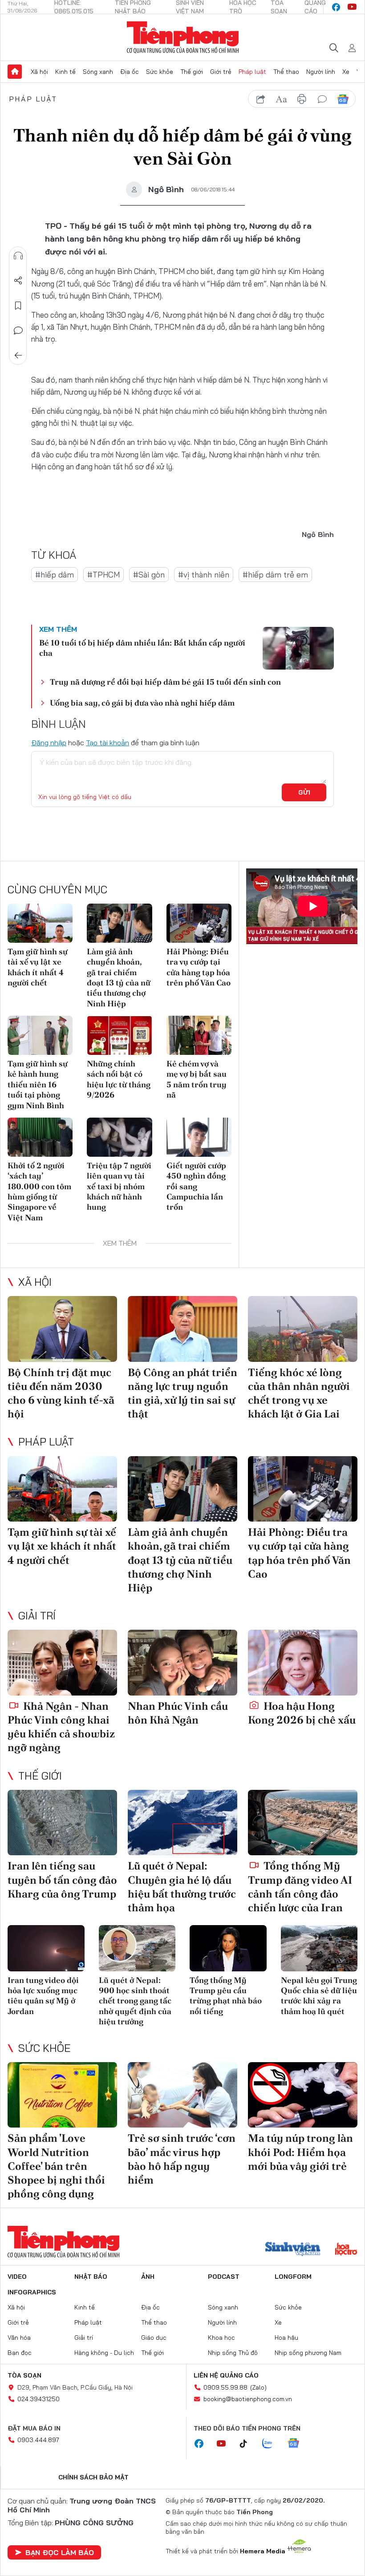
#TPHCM (103, 575)
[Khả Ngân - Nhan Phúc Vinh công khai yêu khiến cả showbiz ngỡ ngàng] (62, 1663)
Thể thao (286, 72)
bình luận (322, 99)
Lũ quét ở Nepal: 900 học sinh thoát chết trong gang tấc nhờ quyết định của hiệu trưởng (135, 2001)
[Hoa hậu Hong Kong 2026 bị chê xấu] (303, 1663)
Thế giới (192, 72)
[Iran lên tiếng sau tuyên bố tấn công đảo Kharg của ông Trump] (62, 1823)
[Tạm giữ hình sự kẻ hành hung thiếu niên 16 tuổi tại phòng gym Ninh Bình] (40, 1035)
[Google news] (298, 2444)
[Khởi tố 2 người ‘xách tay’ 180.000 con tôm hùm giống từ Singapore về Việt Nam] (40, 1137)
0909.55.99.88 (225, 2387)
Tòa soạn (24, 2375)
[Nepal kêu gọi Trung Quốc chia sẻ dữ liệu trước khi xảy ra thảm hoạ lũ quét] (319, 1948)
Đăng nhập (49, 743)
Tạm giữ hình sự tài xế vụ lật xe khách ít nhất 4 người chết (38, 967)
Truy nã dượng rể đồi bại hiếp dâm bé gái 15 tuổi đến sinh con (165, 682)
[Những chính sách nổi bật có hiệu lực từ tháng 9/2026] (119, 1035)
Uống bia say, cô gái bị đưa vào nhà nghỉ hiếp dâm (142, 703)
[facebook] (336, 7)
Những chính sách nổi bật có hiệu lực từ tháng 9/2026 (119, 1079)
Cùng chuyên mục (57, 889)
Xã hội (39, 72)
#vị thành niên (204, 575)
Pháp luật (252, 72)
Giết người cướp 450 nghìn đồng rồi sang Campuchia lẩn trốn (196, 1186)
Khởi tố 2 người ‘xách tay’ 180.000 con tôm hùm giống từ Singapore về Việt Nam (39, 1191)
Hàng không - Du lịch (104, 2353)
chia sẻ (261, 99)
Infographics (32, 2292)
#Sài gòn (149, 575)
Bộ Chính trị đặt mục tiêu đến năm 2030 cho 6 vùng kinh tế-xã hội (61, 1393)
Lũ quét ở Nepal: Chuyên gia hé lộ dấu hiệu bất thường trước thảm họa (182, 1887)
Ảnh (148, 2277)
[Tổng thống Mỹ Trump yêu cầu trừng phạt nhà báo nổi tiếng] (228, 1948)
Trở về (18, 355)
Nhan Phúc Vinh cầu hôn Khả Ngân (178, 1713)
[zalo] (272, 2444)
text (281, 99)
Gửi (304, 792)
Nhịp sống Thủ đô (233, 2353)
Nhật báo (91, 2277)
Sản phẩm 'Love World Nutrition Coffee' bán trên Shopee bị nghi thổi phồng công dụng (56, 2166)
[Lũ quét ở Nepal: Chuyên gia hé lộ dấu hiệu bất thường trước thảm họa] (182, 1823)
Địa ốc (130, 72)
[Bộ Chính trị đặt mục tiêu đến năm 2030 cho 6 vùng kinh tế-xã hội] (62, 1329)
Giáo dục (154, 2338)
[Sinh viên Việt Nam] (293, 2250)
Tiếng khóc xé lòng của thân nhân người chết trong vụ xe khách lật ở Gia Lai (299, 1393)
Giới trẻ (221, 72)
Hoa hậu (286, 2338)
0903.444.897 (38, 2440)
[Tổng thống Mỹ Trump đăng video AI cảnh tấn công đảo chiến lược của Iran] (303, 1823)
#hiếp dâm (55, 575)
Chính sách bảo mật (93, 2477)
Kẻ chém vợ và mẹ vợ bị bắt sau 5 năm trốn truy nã (197, 1079)
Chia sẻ (18, 281)
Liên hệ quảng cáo (226, 2375)
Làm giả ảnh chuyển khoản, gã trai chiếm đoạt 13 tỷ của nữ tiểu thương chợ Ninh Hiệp (119, 977)
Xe (346, 72)
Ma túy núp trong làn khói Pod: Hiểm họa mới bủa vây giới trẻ (300, 2152)
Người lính (321, 72)
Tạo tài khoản (107, 743)
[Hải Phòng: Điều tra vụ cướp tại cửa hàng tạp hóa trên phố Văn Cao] (199, 923)
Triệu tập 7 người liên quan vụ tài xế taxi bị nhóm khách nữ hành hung (119, 1186)
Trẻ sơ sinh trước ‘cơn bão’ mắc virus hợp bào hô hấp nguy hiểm (182, 2159)
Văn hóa (19, 2338)
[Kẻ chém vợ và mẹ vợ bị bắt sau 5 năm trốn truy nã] (199, 1035)
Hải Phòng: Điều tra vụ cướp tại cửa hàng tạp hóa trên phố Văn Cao (199, 967)
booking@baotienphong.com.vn (248, 2399)
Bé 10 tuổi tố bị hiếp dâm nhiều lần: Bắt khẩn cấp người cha (142, 648)
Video (17, 2277)
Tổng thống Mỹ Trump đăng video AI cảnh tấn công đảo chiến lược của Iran (300, 1887)
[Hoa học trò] (346, 2250)
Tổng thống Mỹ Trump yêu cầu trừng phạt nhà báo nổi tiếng (226, 1996)
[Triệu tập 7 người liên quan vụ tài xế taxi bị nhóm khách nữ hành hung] (119, 1137)
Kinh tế (65, 72)
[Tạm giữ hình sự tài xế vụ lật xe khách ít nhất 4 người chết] (40, 923)
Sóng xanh (98, 72)
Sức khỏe (160, 72)
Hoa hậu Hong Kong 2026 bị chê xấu (302, 1713)
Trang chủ (15, 72)
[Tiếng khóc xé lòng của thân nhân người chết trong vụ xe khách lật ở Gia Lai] (303, 1329)
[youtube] (352, 7)
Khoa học (221, 2338)
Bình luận (18, 331)
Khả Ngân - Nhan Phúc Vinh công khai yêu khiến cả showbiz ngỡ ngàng (61, 1727)
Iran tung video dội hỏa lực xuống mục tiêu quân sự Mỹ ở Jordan (43, 1996)
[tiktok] (248, 2444)
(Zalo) (258, 2387)
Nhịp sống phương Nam (308, 2353)
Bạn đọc (20, 2353)
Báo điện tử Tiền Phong (183, 37)
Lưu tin (18, 306)
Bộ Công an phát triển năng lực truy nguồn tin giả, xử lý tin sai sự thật (182, 1393)
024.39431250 (39, 2399)
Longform (293, 2277)
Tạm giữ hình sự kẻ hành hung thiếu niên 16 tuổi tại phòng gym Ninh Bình (38, 1084)
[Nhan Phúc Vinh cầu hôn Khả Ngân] (182, 1663)
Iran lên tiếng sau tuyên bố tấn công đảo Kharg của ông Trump (62, 1880)
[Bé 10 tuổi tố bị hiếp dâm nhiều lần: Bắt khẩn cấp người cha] (298, 648)
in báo (302, 99)
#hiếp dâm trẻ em (275, 575)
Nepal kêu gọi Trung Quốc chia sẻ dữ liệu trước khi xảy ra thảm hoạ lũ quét (319, 1996)
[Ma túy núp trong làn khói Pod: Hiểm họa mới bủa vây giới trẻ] (303, 2095)
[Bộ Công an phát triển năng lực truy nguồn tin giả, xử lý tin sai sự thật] (182, 1329)
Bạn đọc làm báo (60, 2552)
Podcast (224, 2277)
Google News (343, 99)
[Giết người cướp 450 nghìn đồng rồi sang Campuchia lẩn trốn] (199, 1137)
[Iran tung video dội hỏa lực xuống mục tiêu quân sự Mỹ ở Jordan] (46, 1948)
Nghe (18, 256)
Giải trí (37, 1615)
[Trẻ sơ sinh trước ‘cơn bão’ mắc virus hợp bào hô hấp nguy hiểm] (182, 2095)
